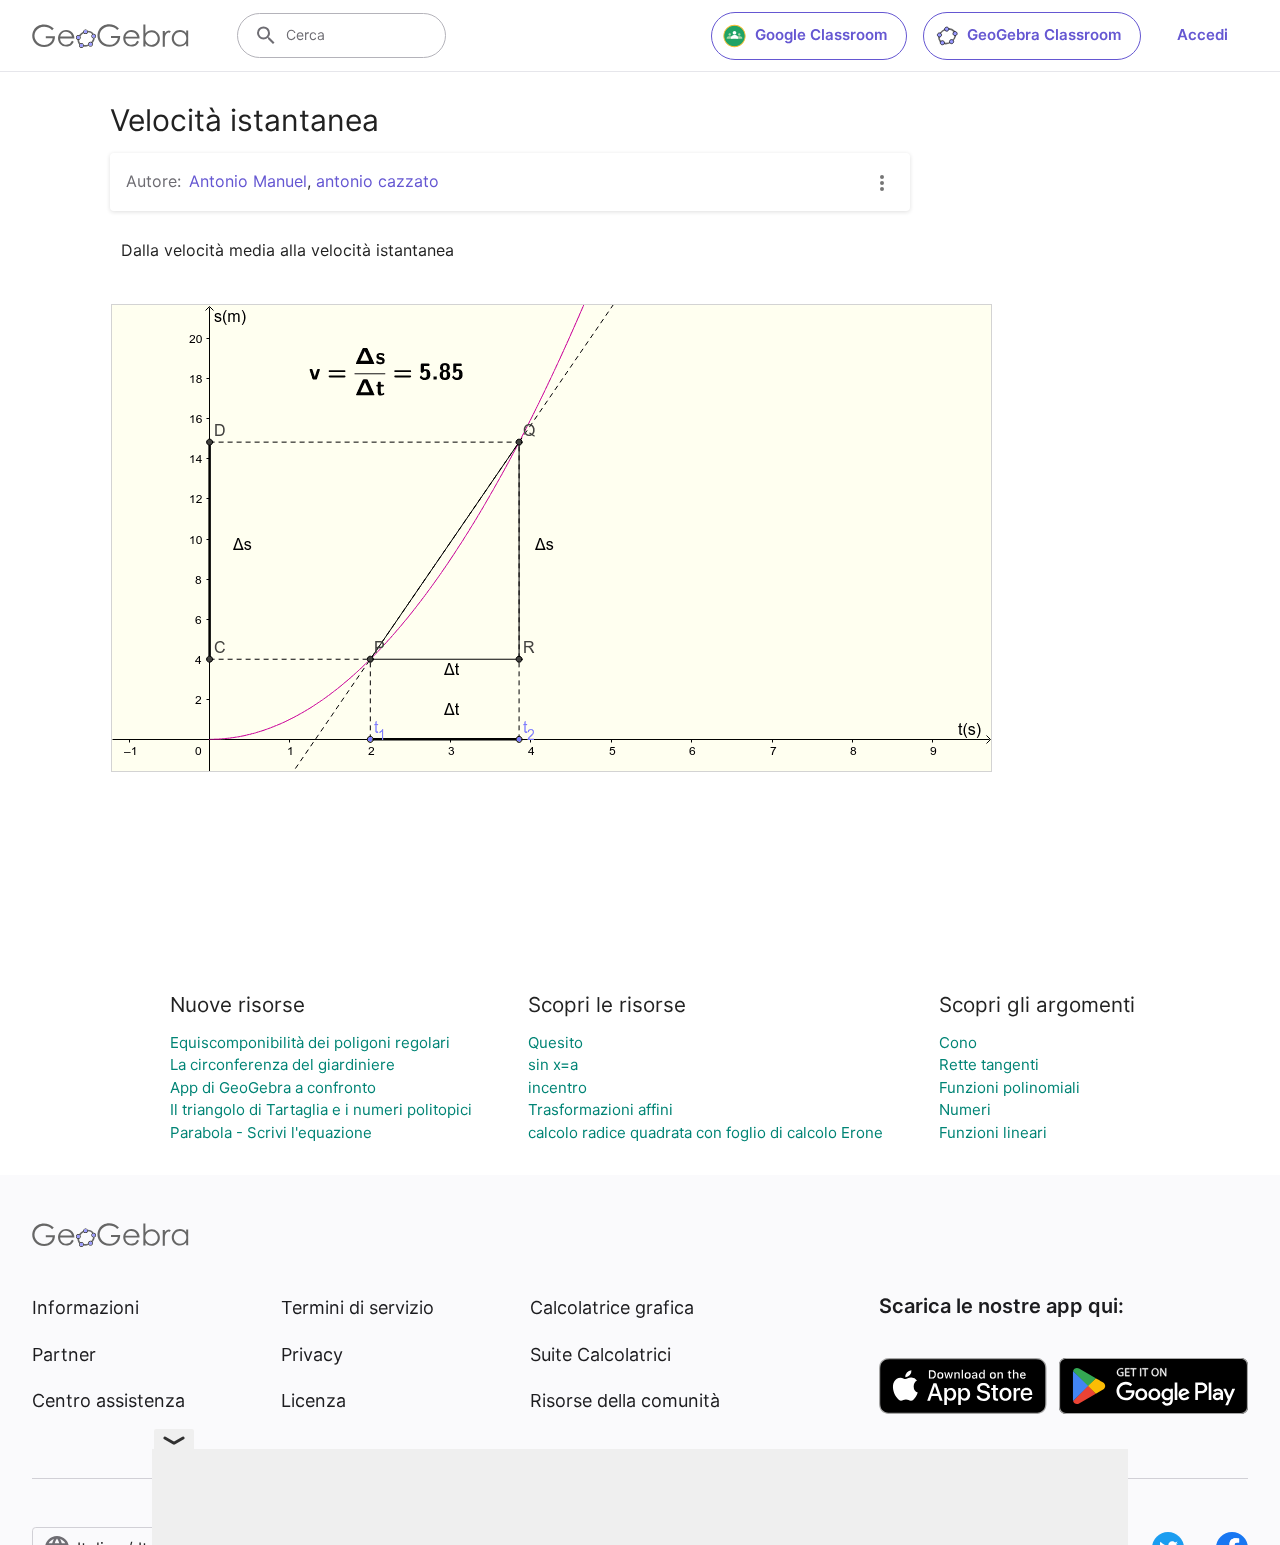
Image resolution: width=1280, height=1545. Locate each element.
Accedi (1202, 34)
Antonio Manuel (248, 181)
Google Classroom (821, 34)
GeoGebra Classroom (1044, 34)
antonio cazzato (377, 181)
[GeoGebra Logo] (110, 36)
